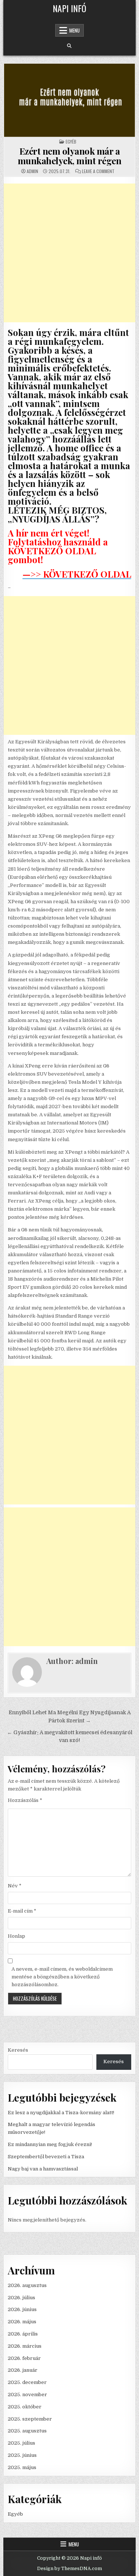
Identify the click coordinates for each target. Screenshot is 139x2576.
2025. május (22, 2467)
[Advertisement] (69, 253)
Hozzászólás (25, 1800)
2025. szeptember (30, 2419)
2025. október (25, 2407)
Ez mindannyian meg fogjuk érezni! (50, 2144)
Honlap (16, 1936)
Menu (75, 30)
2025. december (27, 2382)
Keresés (18, 2050)
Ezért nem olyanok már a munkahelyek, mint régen (70, 156)
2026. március (25, 2346)
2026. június (22, 2309)
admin (32, 171)
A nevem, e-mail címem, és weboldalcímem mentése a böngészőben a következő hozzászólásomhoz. (62, 1977)
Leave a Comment (98, 171)
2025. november (27, 2395)
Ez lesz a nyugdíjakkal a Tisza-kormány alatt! (61, 2113)
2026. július (21, 2298)
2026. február (24, 2358)
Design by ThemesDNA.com (69, 2569)
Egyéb (71, 142)
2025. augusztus (27, 2431)
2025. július (21, 2443)
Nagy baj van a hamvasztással (43, 2169)
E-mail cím (22, 1911)
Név (15, 1886)
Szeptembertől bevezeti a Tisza (46, 2157)
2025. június (22, 2455)
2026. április (23, 2334)
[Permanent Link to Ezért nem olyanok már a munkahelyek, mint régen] (69, 100)
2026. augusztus (27, 2285)
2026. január (23, 2370)
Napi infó (69, 8)
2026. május (22, 2322)
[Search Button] (69, 46)
